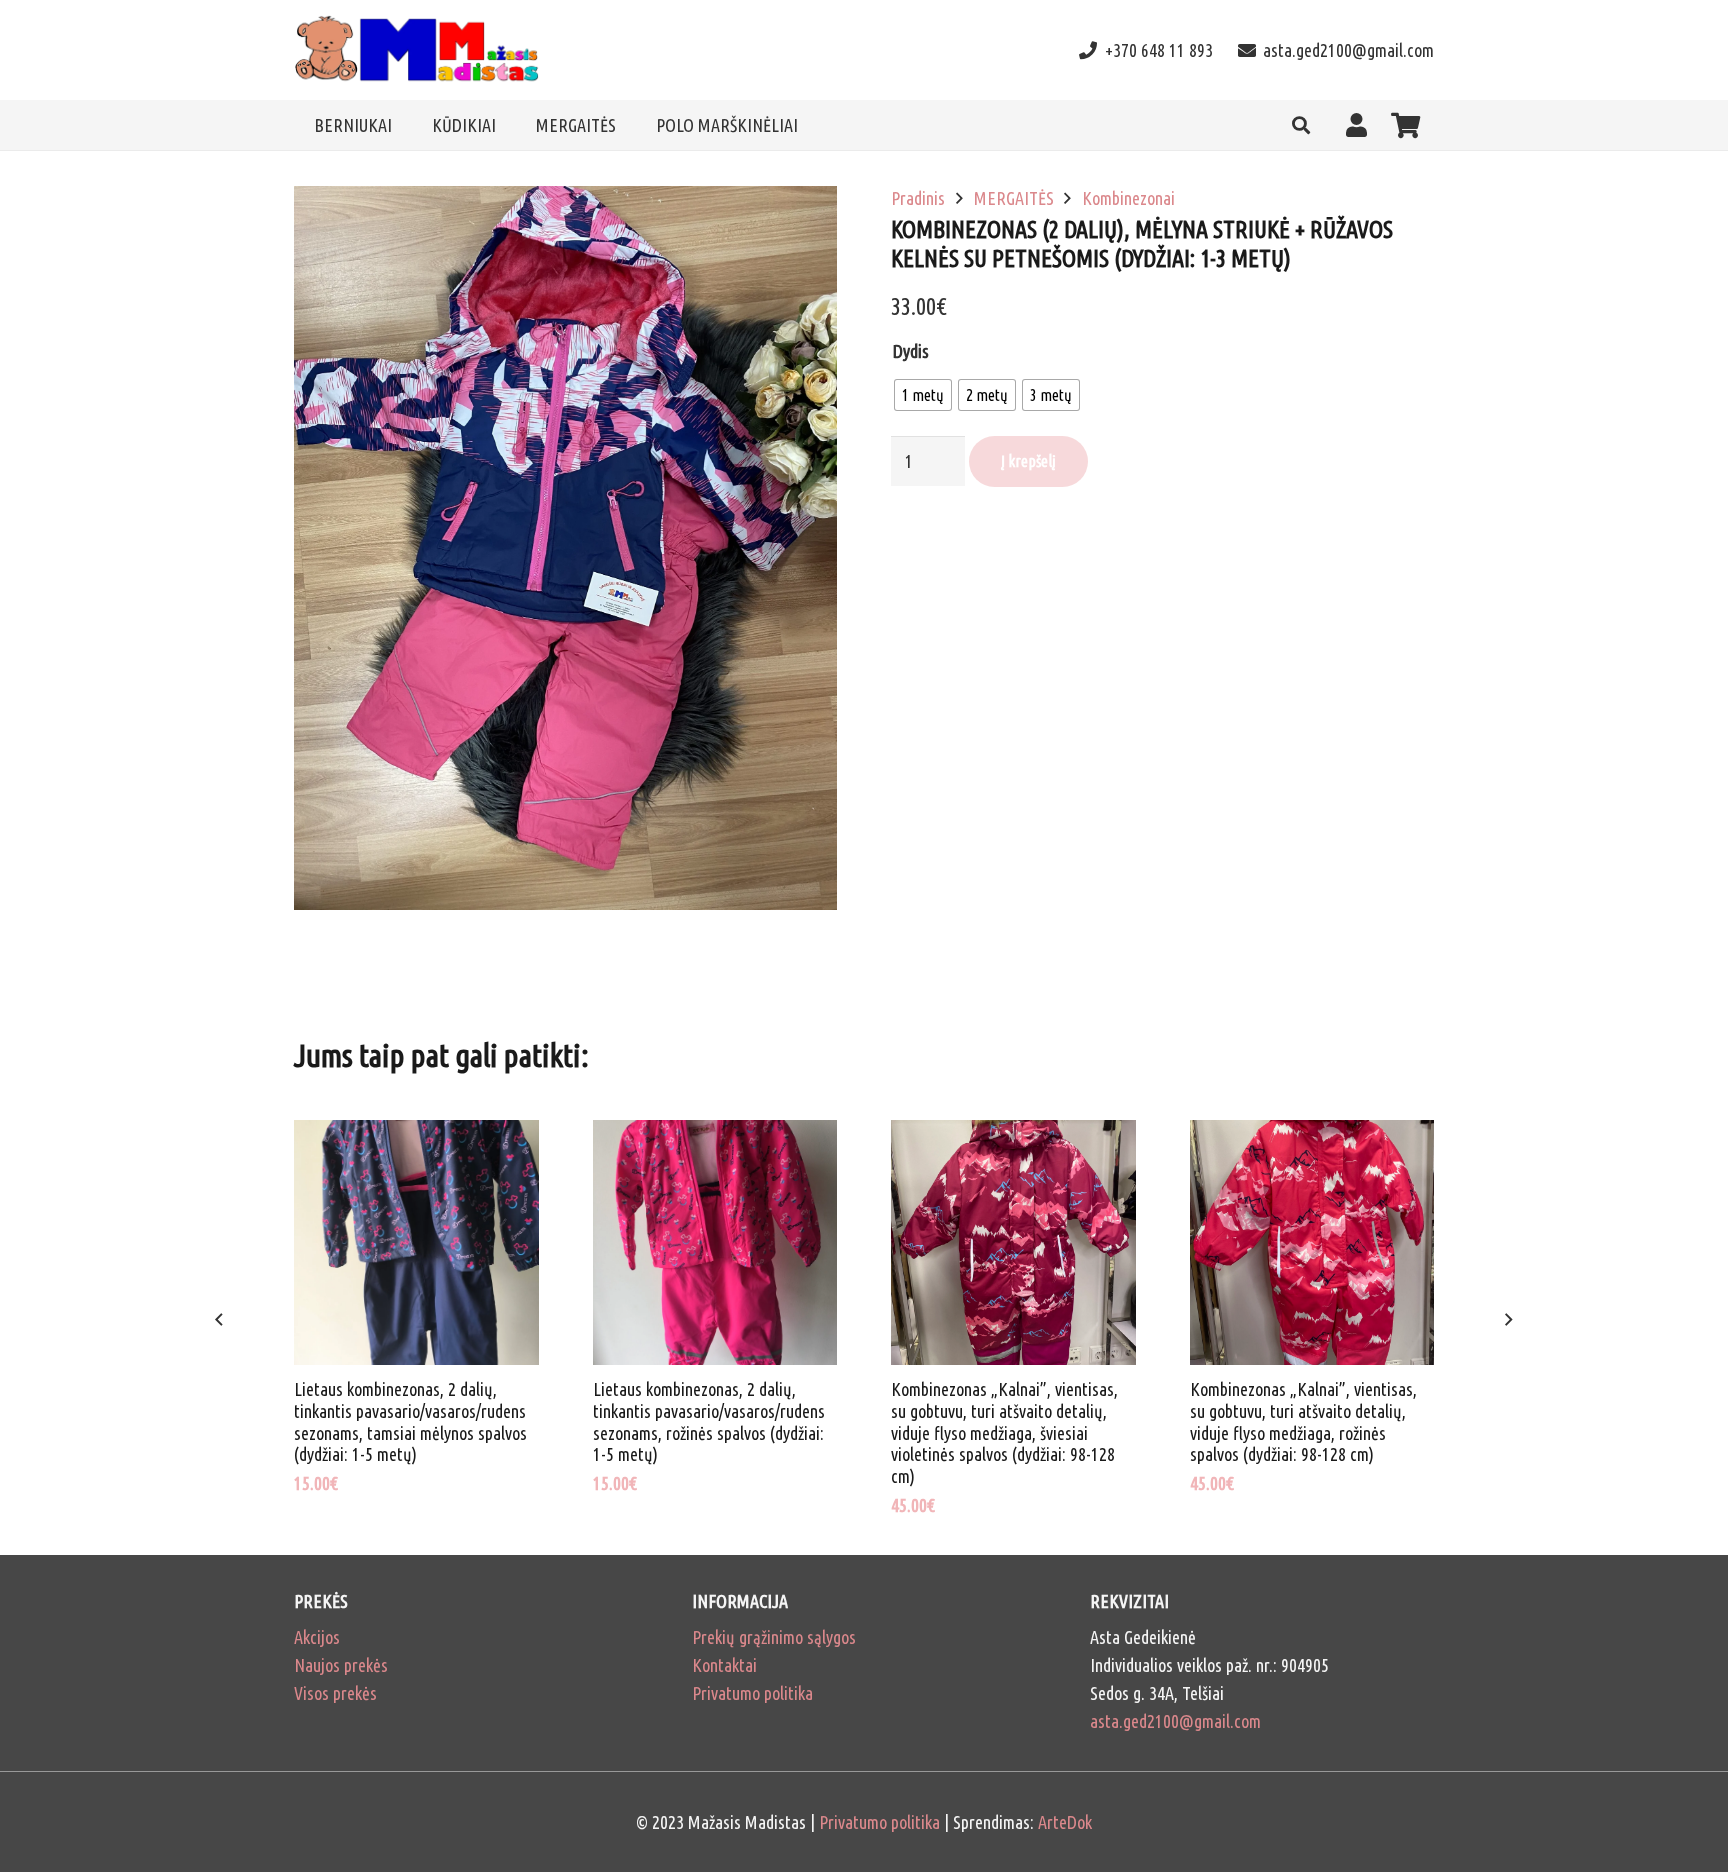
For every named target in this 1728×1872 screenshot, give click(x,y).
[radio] (923, 395)
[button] (1301, 125)
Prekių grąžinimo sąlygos (774, 1637)
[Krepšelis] (1405, 125)
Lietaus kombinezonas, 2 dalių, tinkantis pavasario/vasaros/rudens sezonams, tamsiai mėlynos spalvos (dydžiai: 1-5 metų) (410, 1421)
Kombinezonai (1128, 198)
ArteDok (1065, 1822)
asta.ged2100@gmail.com (1175, 1721)
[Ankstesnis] (221, 1320)
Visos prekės (335, 1693)
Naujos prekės (341, 1665)
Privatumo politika (752, 1693)
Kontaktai (724, 1665)
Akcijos (317, 1637)
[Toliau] (1507, 1320)
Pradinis (918, 198)
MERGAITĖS (1014, 198)
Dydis (911, 351)
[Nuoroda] (417, 50)
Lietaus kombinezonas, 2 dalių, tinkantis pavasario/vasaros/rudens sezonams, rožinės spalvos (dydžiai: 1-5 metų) (709, 1421)
